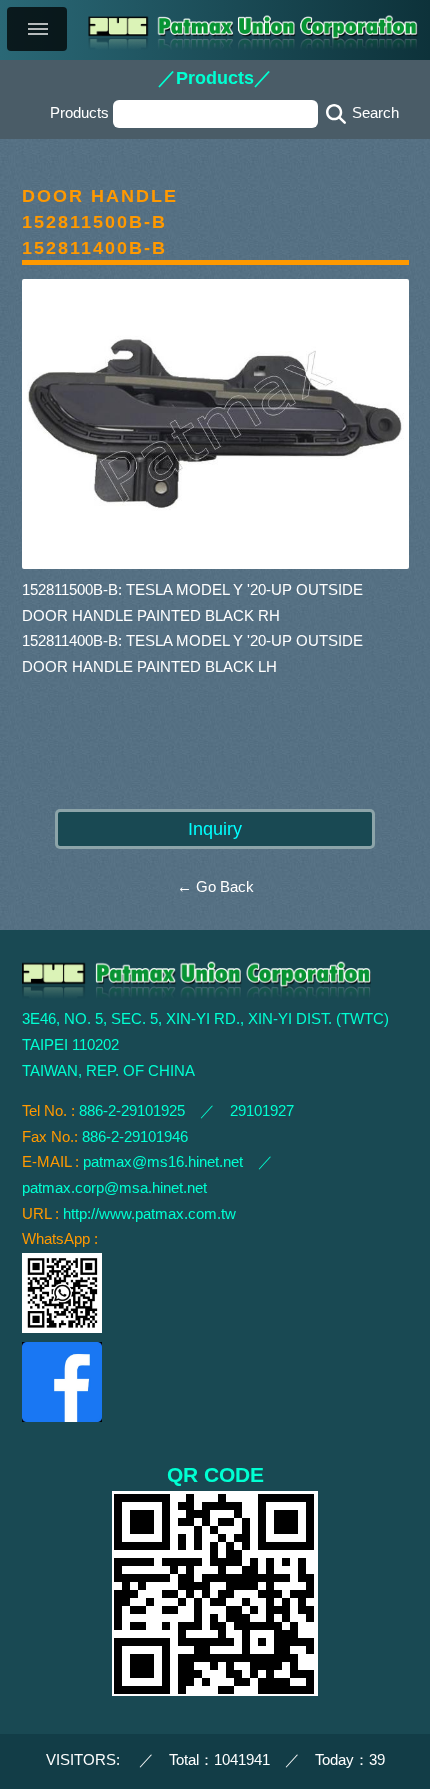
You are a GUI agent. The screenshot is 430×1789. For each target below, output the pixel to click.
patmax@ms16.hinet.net (163, 1162)
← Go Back (215, 887)
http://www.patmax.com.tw (149, 1214)
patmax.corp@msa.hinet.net (114, 1188)
